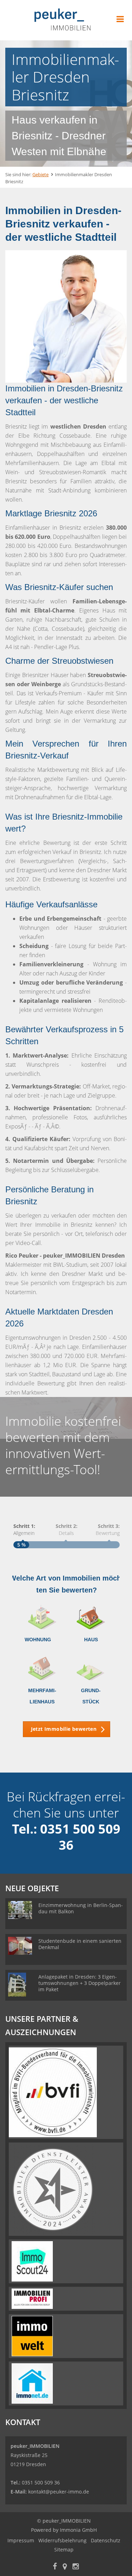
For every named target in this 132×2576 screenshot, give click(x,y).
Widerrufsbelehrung (62, 2540)
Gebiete (40, 174)
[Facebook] (55, 2567)
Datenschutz (106, 2540)
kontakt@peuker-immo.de (59, 2492)
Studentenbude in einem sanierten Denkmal (80, 1944)
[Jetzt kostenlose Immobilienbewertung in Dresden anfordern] (66, 316)
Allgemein (24, 1529)
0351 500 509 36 (41, 2482)
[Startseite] (66, 20)
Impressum (21, 2540)
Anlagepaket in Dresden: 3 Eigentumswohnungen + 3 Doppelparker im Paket (80, 1983)
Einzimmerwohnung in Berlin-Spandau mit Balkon (81, 1908)
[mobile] (120, 19)
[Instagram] (76, 2567)
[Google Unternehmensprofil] (65, 2567)
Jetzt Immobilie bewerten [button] (64, 1729)
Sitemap (64, 2549)
